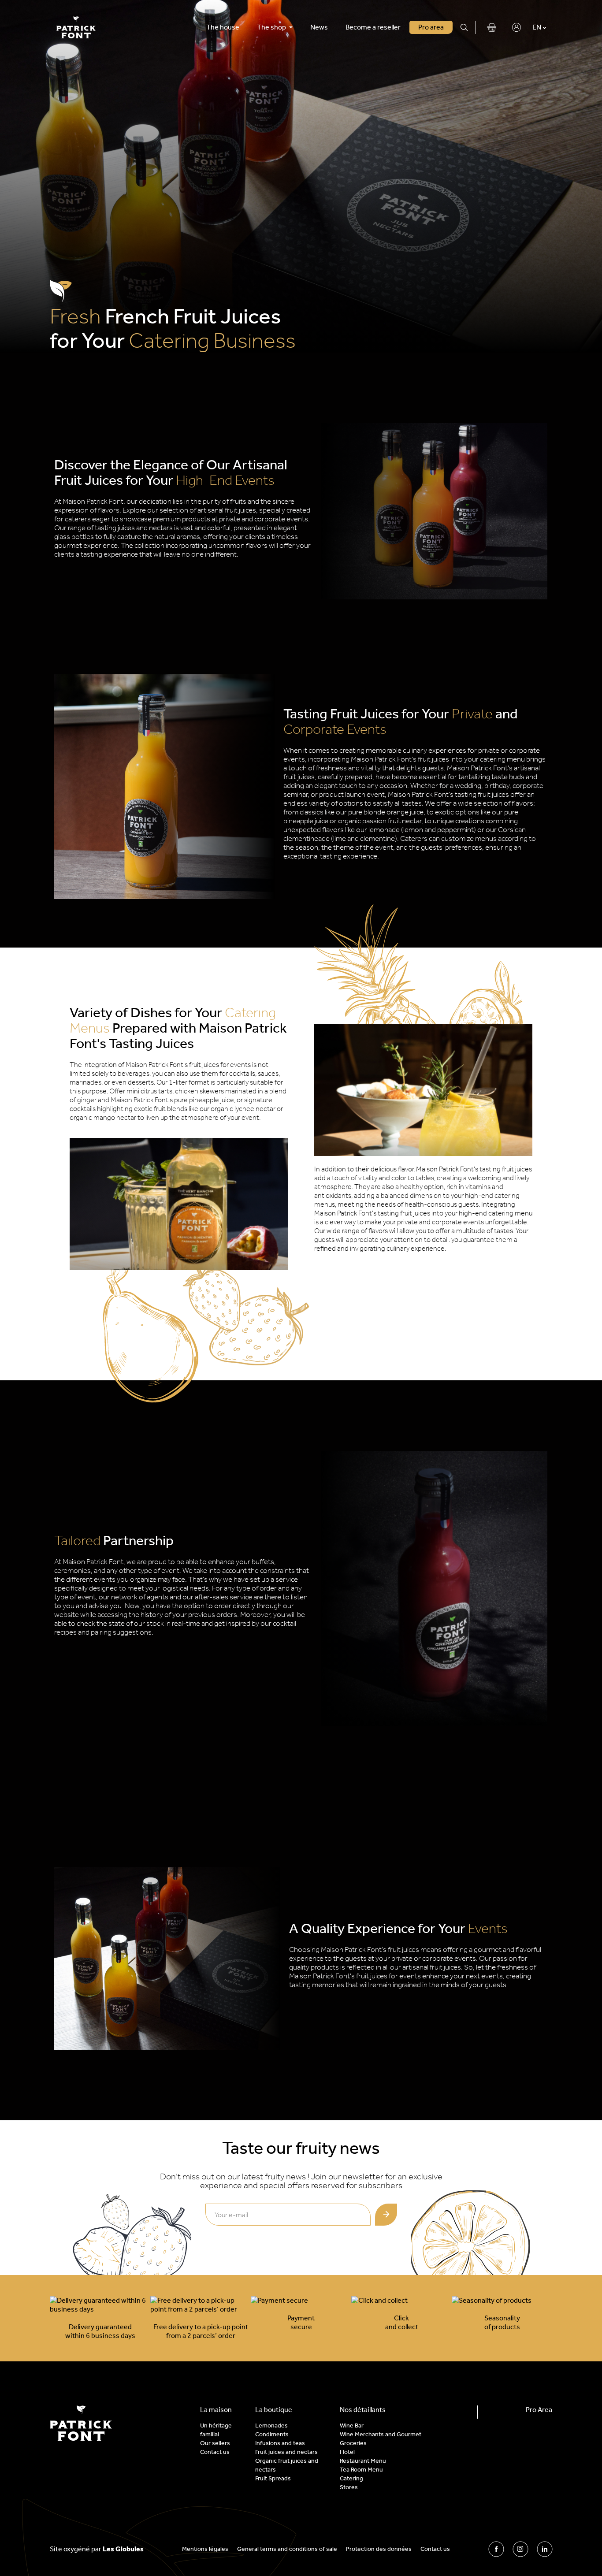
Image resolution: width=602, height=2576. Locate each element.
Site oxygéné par (97, 2549)
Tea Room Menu (361, 2470)
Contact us (215, 2452)
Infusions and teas (280, 2443)
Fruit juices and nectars (286, 2452)
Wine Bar (352, 2425)
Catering (351, 2478)
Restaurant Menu (363, 2461)
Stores (349, 2487)
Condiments (272, 2434)
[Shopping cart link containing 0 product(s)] (492, 27)
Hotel (347, 2452)
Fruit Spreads (273, 2478)
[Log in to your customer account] (517, 27)
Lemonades (271, 2425)
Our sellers (215, 2443)
